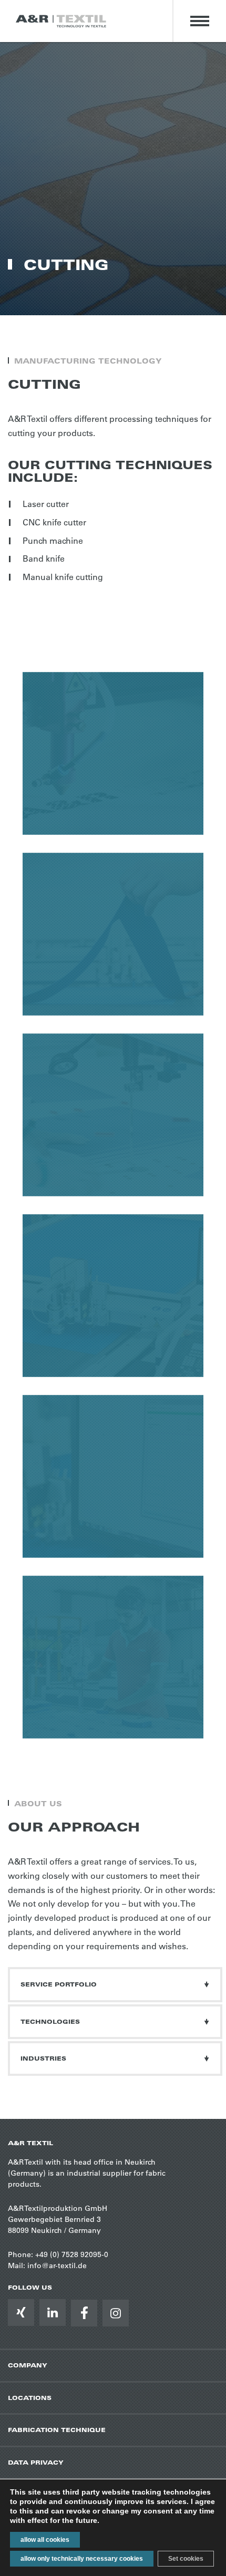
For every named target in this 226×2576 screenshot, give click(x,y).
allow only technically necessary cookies (82, 2559)
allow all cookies (45, 2540)
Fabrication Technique (57, 2430)
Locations (30, 2398)
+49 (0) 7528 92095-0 (72, 2254)
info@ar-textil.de (57, 2265)
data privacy (36, 2462)
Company (28, 2365)
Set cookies (186, 2559)
